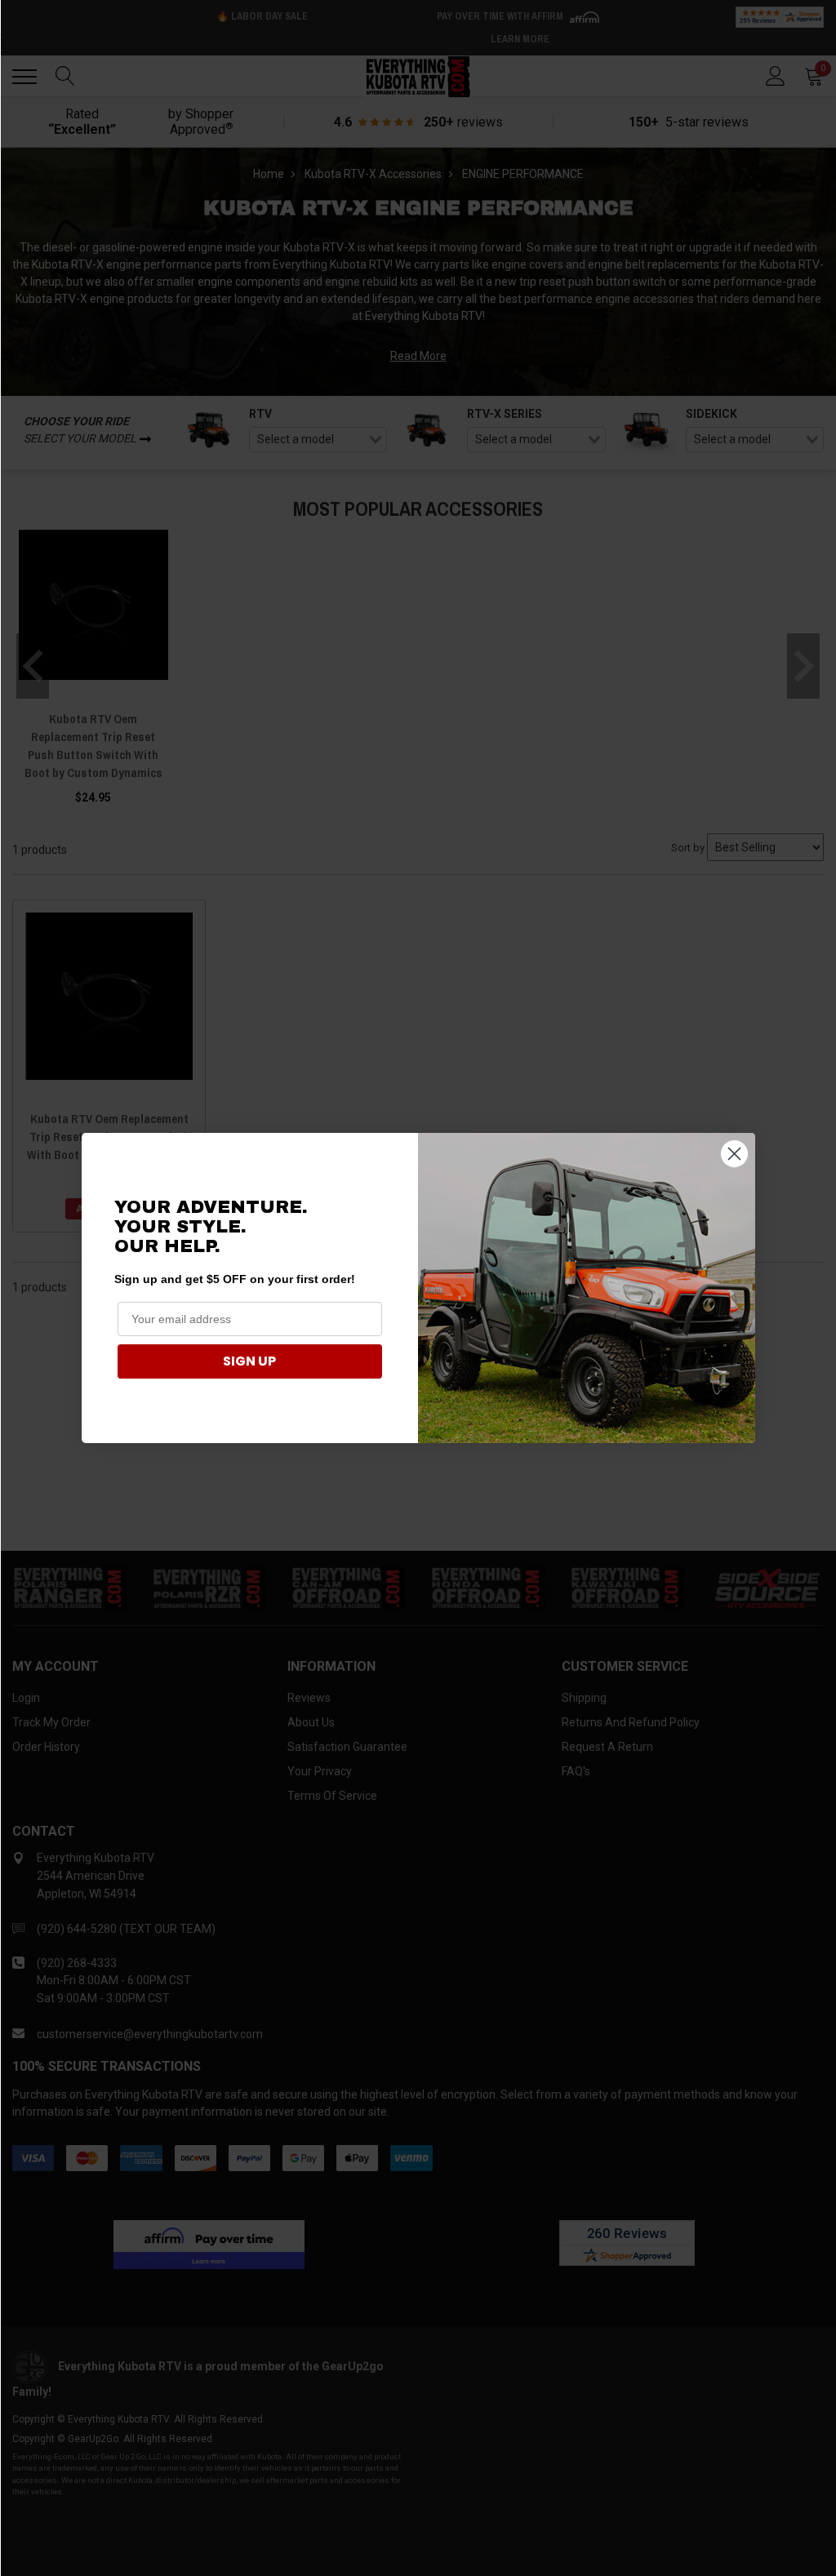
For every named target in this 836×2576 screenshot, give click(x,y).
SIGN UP (249, 1361)
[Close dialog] (734, 1154)
